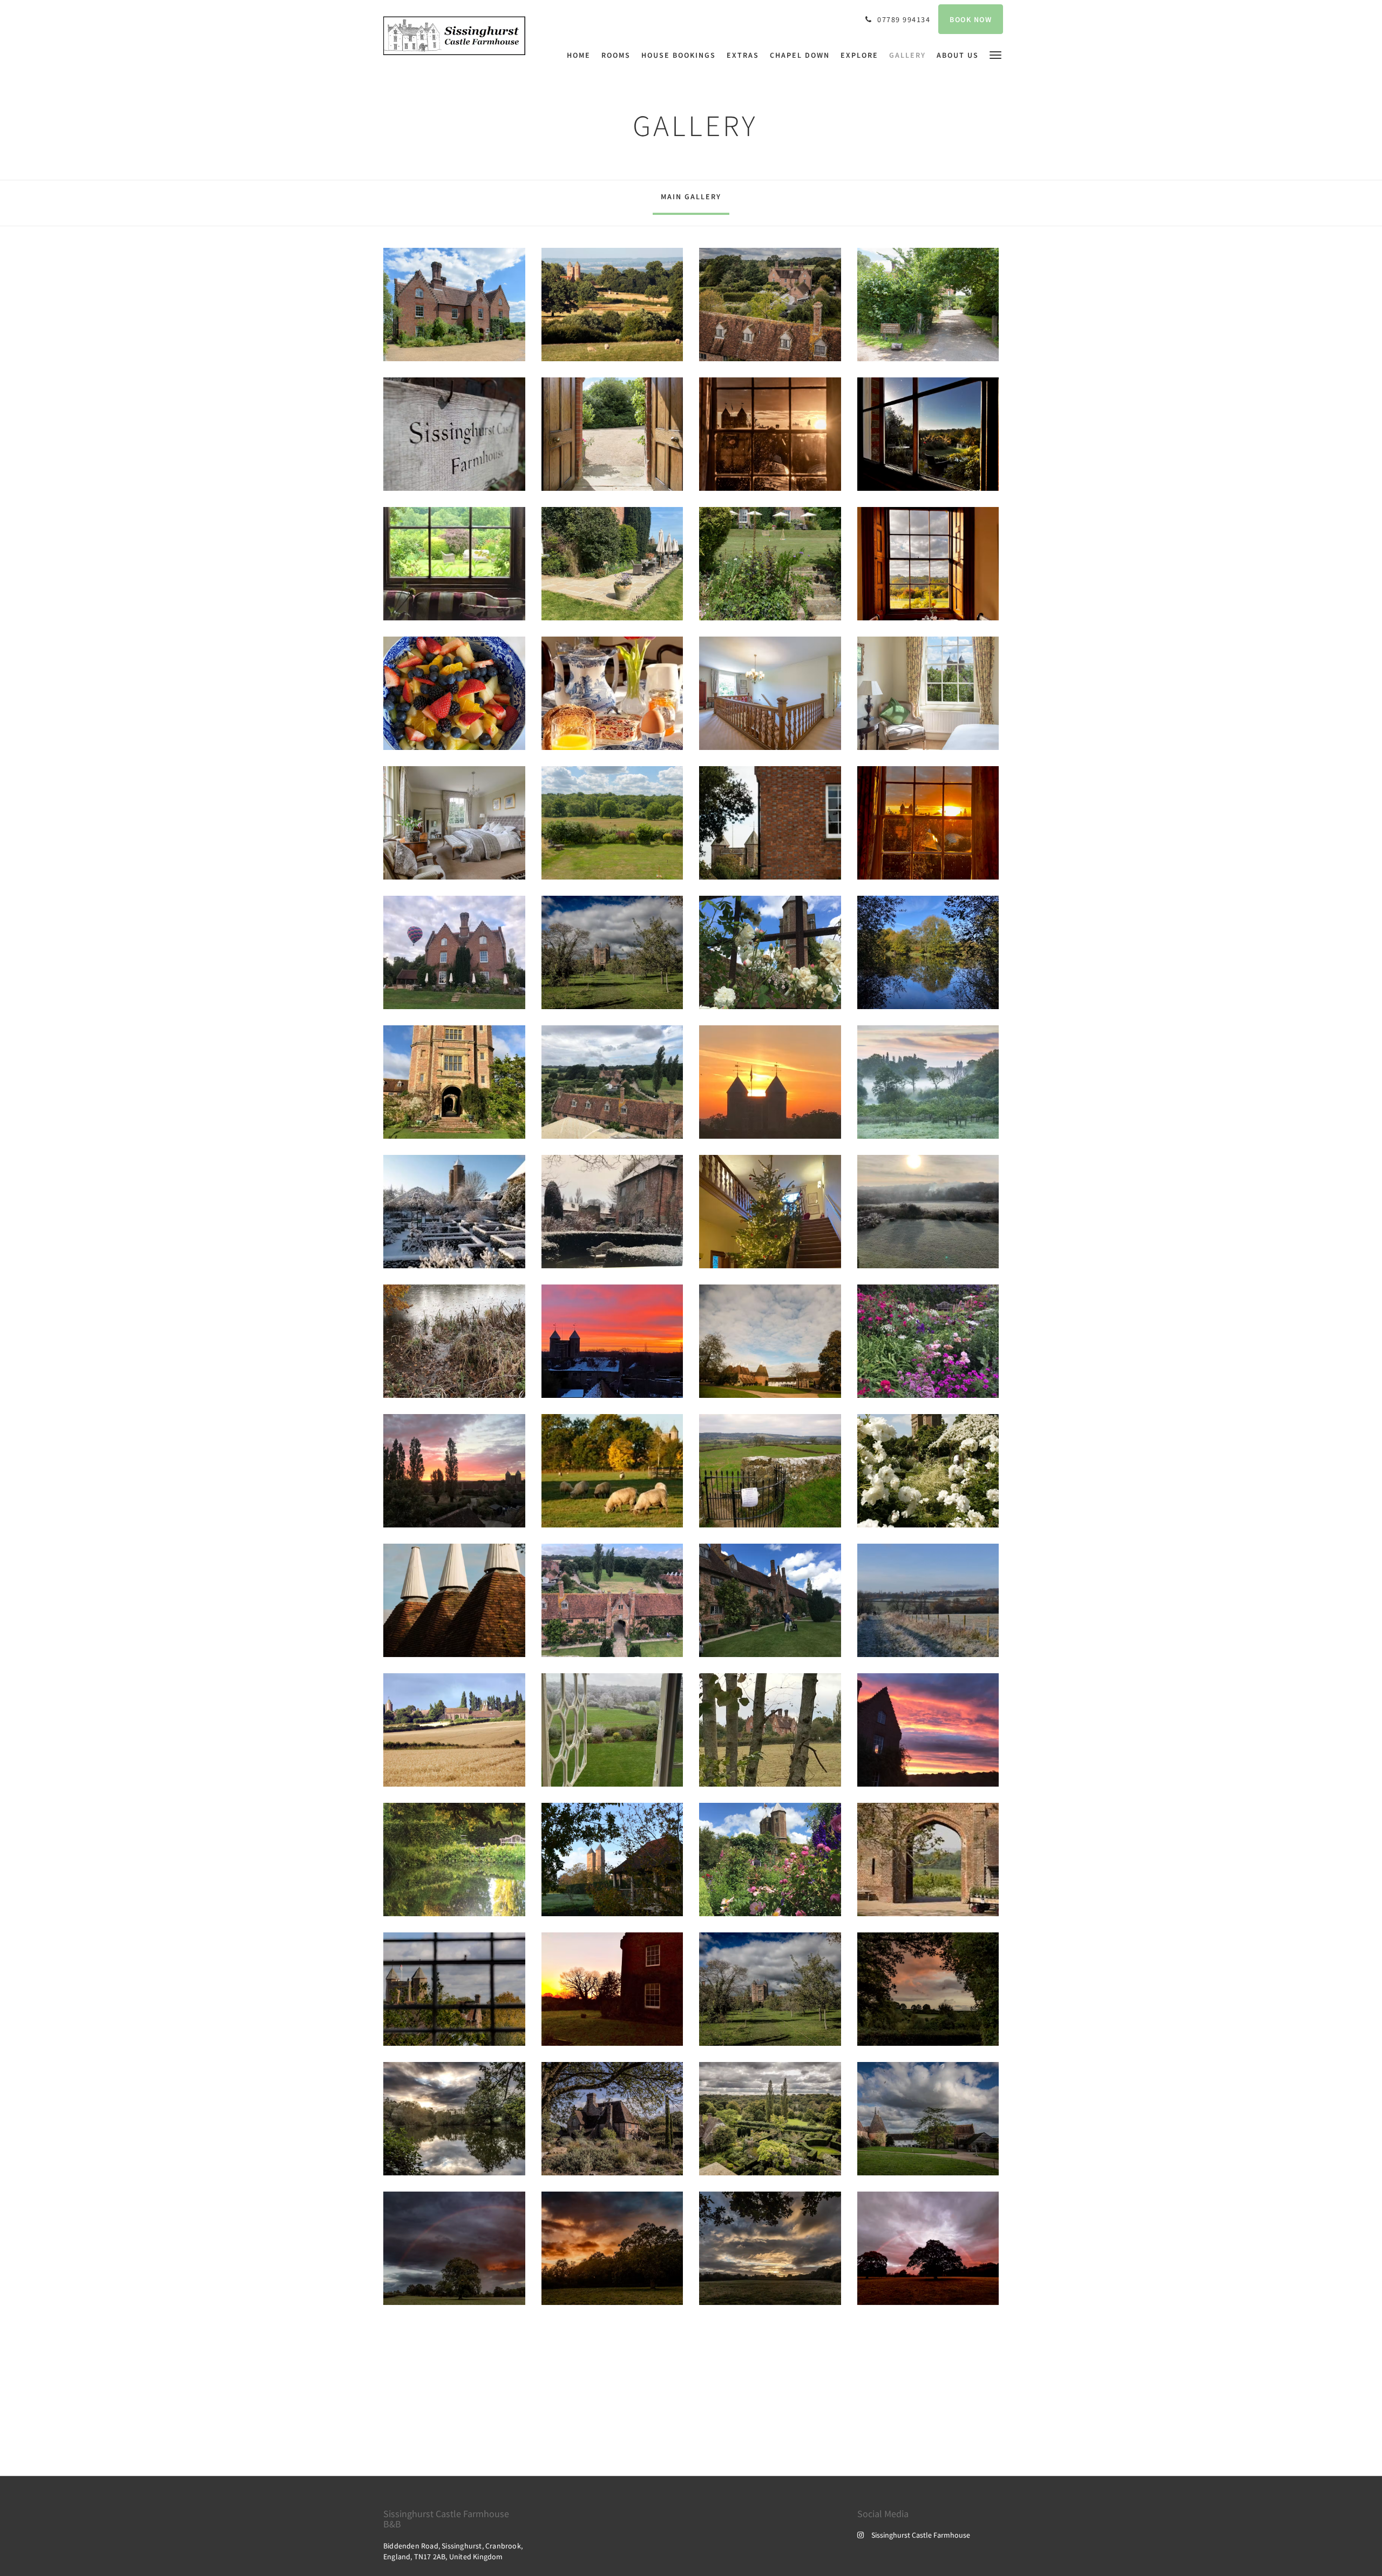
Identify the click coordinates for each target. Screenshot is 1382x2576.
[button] (995, 54)
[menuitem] (581, 55)
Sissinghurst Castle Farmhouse (921, 2535)
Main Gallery (691, 197)
